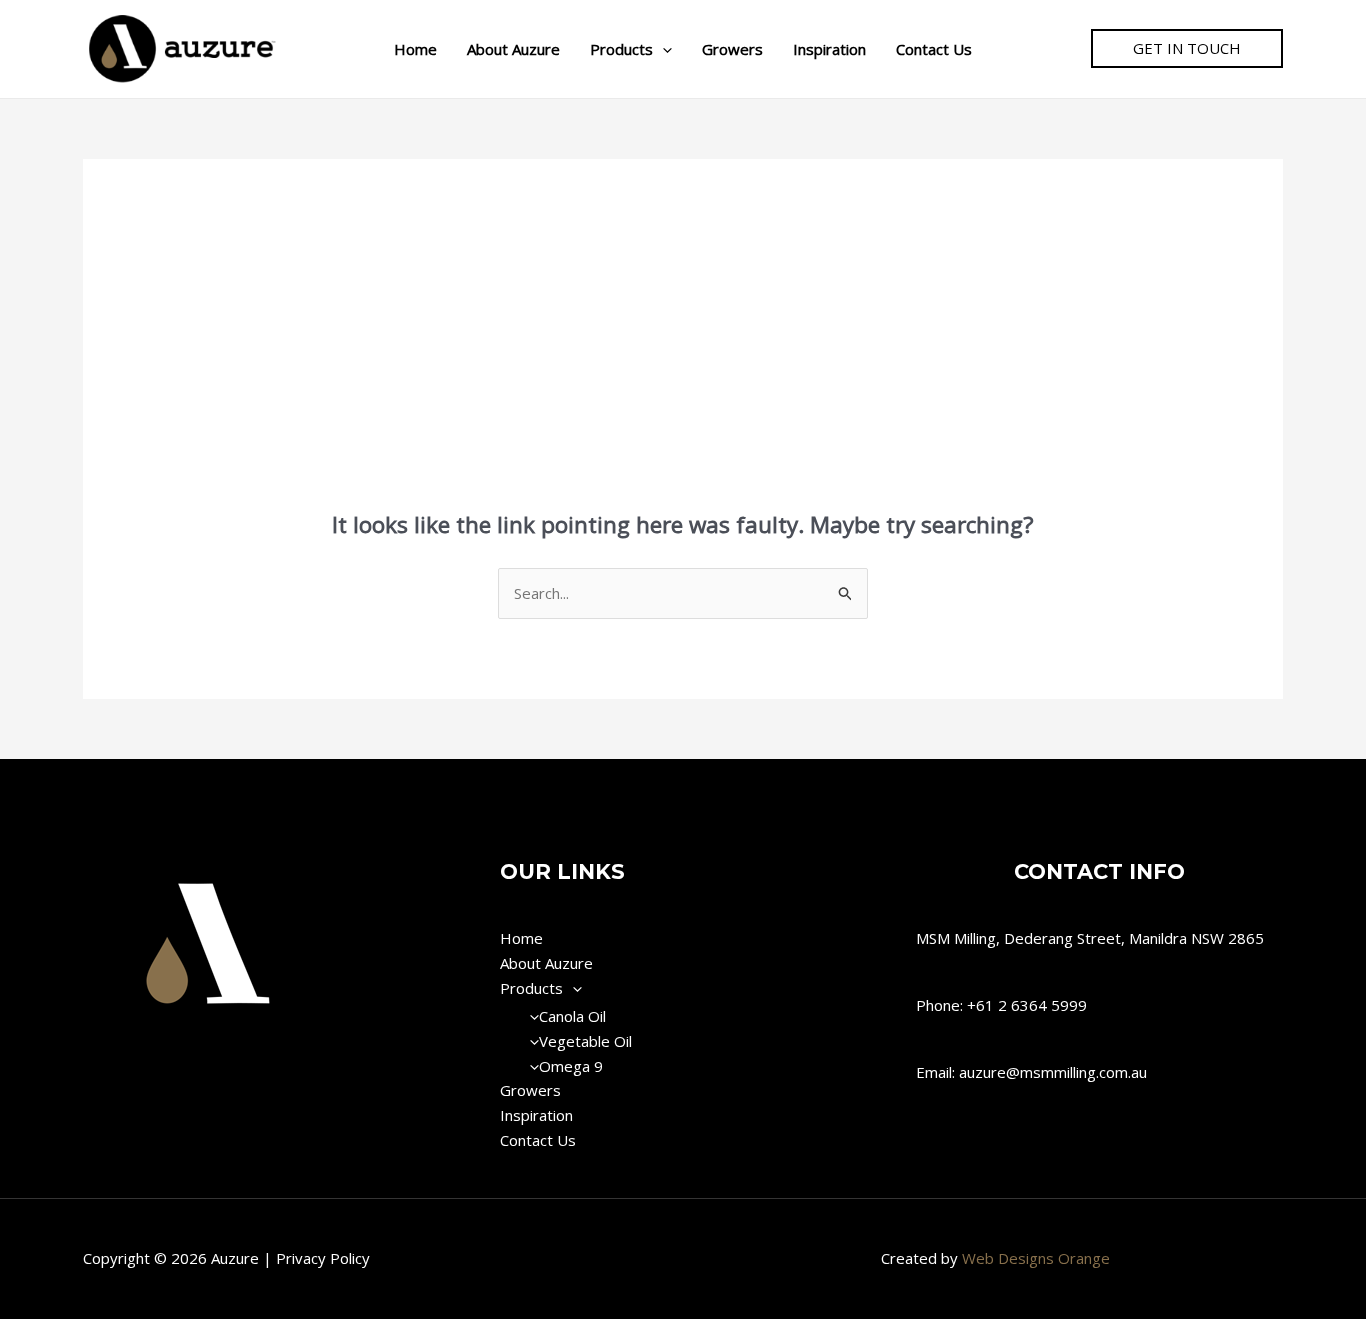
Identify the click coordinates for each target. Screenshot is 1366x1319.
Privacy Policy (323, 1258)
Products (621, 49)
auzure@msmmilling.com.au (1053, 1072)
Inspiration (829, 49)
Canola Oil (572, 1016)
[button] (662, 49)
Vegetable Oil (585, 1041)
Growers (732, 49)
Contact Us (934, 49)
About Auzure (513, 49)
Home (415, 49)
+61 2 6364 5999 (1027, 1005)
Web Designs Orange (1036, 1258)
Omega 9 (571, 1066)
